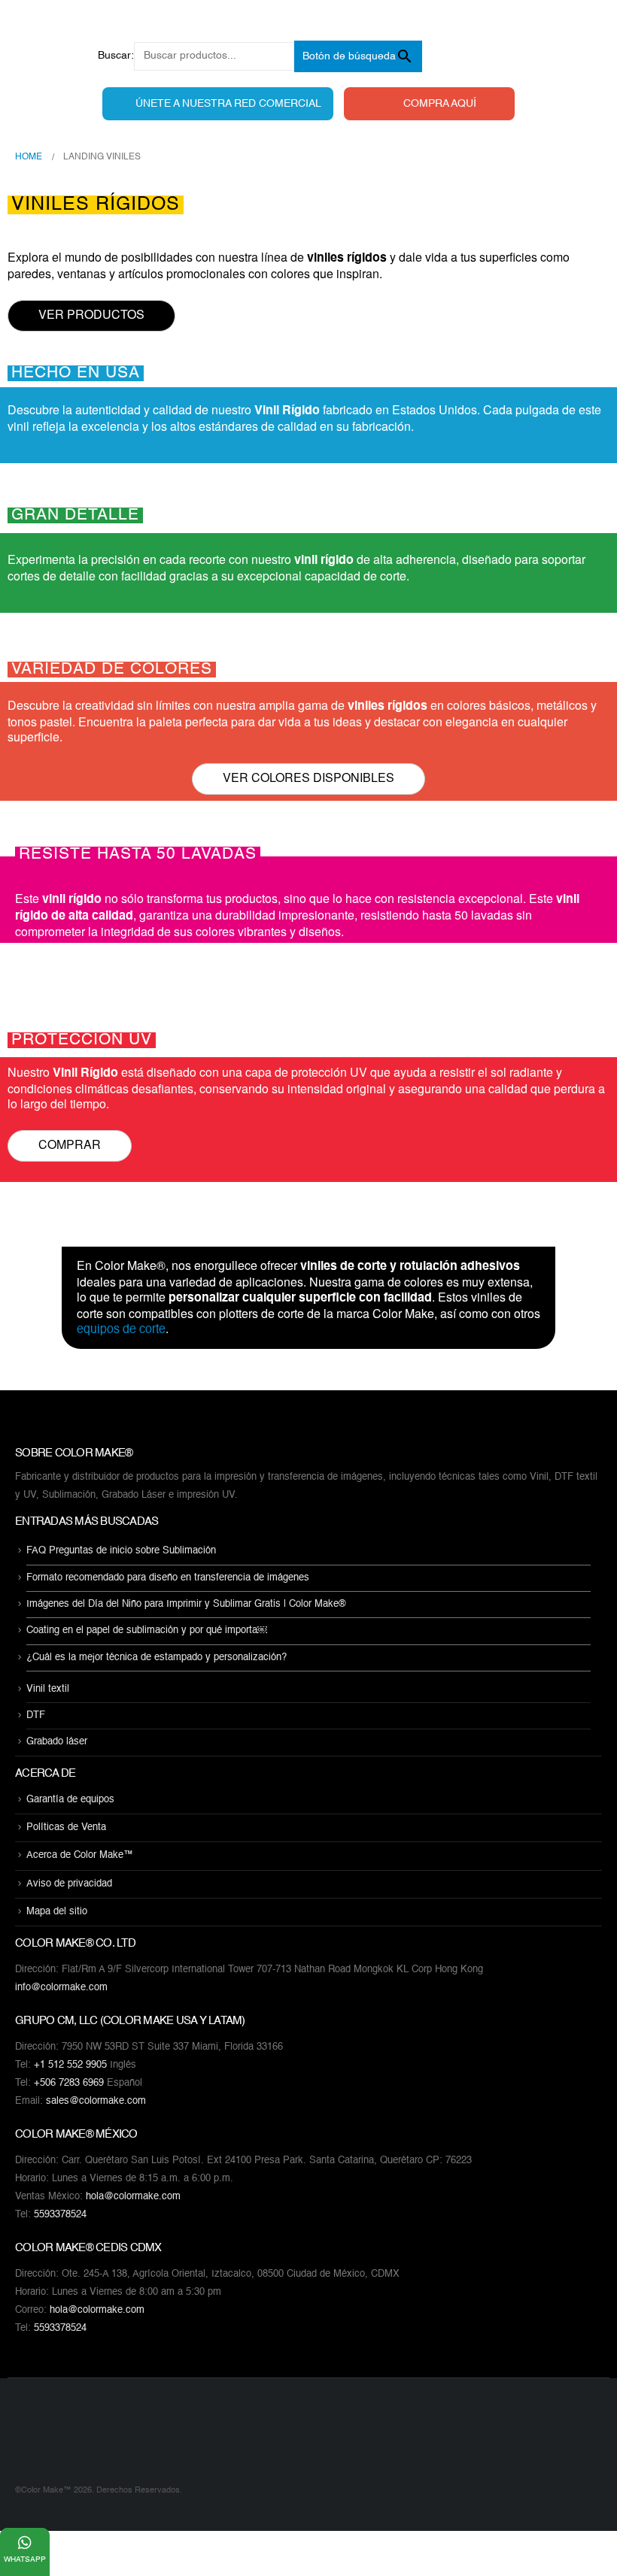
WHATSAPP (25, 2559)
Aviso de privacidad (69, 1884)
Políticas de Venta (66, 1827)
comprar (70, 1144)
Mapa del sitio (57, 1912)
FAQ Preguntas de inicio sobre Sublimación (121, 1552)
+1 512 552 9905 (70, 2065)
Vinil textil (48, 1689)
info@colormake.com (61, 1988)
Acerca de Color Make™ (80, 1856)
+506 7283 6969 (69, 2083)
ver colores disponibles (308, 777)
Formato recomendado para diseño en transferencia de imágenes (168, 1578)
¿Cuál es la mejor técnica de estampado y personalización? (157, 1658)
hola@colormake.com (133, 2197)
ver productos (91, 314)
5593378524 (60, 2215)
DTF (36, 1715)
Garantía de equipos (70, 1800)
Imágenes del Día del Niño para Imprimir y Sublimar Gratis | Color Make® (186, 1604)
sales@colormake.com (96, 2101)
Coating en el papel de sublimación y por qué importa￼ (147, 1631)
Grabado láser (57, 1743)
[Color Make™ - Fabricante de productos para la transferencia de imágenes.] (45, 2440)
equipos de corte (121, 1330)
